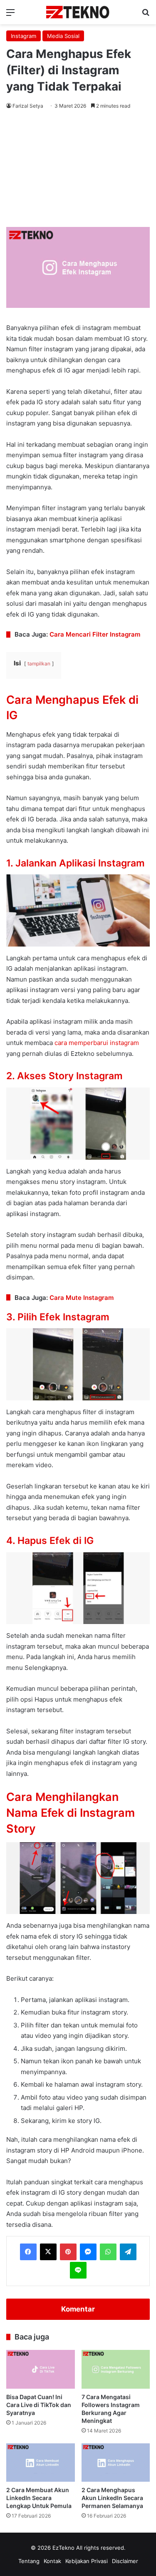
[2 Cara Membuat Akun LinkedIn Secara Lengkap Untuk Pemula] (41, 2463)
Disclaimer (125, 2561)
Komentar (78, 2309)
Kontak (52, 2561)
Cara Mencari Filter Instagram (95, 634)
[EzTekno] (78, 12)
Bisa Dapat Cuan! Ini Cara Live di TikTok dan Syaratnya (39, 2405)
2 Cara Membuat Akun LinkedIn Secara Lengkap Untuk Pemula (39, 2498)
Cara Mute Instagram (82, 1298)
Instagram (24, 36)
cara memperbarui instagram (97, 1043)
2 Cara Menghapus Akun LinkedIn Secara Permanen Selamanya (112, 2498)
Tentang (29, 2561)
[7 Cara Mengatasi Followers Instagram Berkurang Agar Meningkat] (116, 2369)
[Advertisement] (78, 170)
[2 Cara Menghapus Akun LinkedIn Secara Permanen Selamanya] (116, 2463)
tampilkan (39, 664)
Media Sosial (63, 36)
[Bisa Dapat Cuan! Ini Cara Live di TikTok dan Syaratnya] (41, 2369)
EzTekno (63, 2548)
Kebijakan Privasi (87, 2561)
